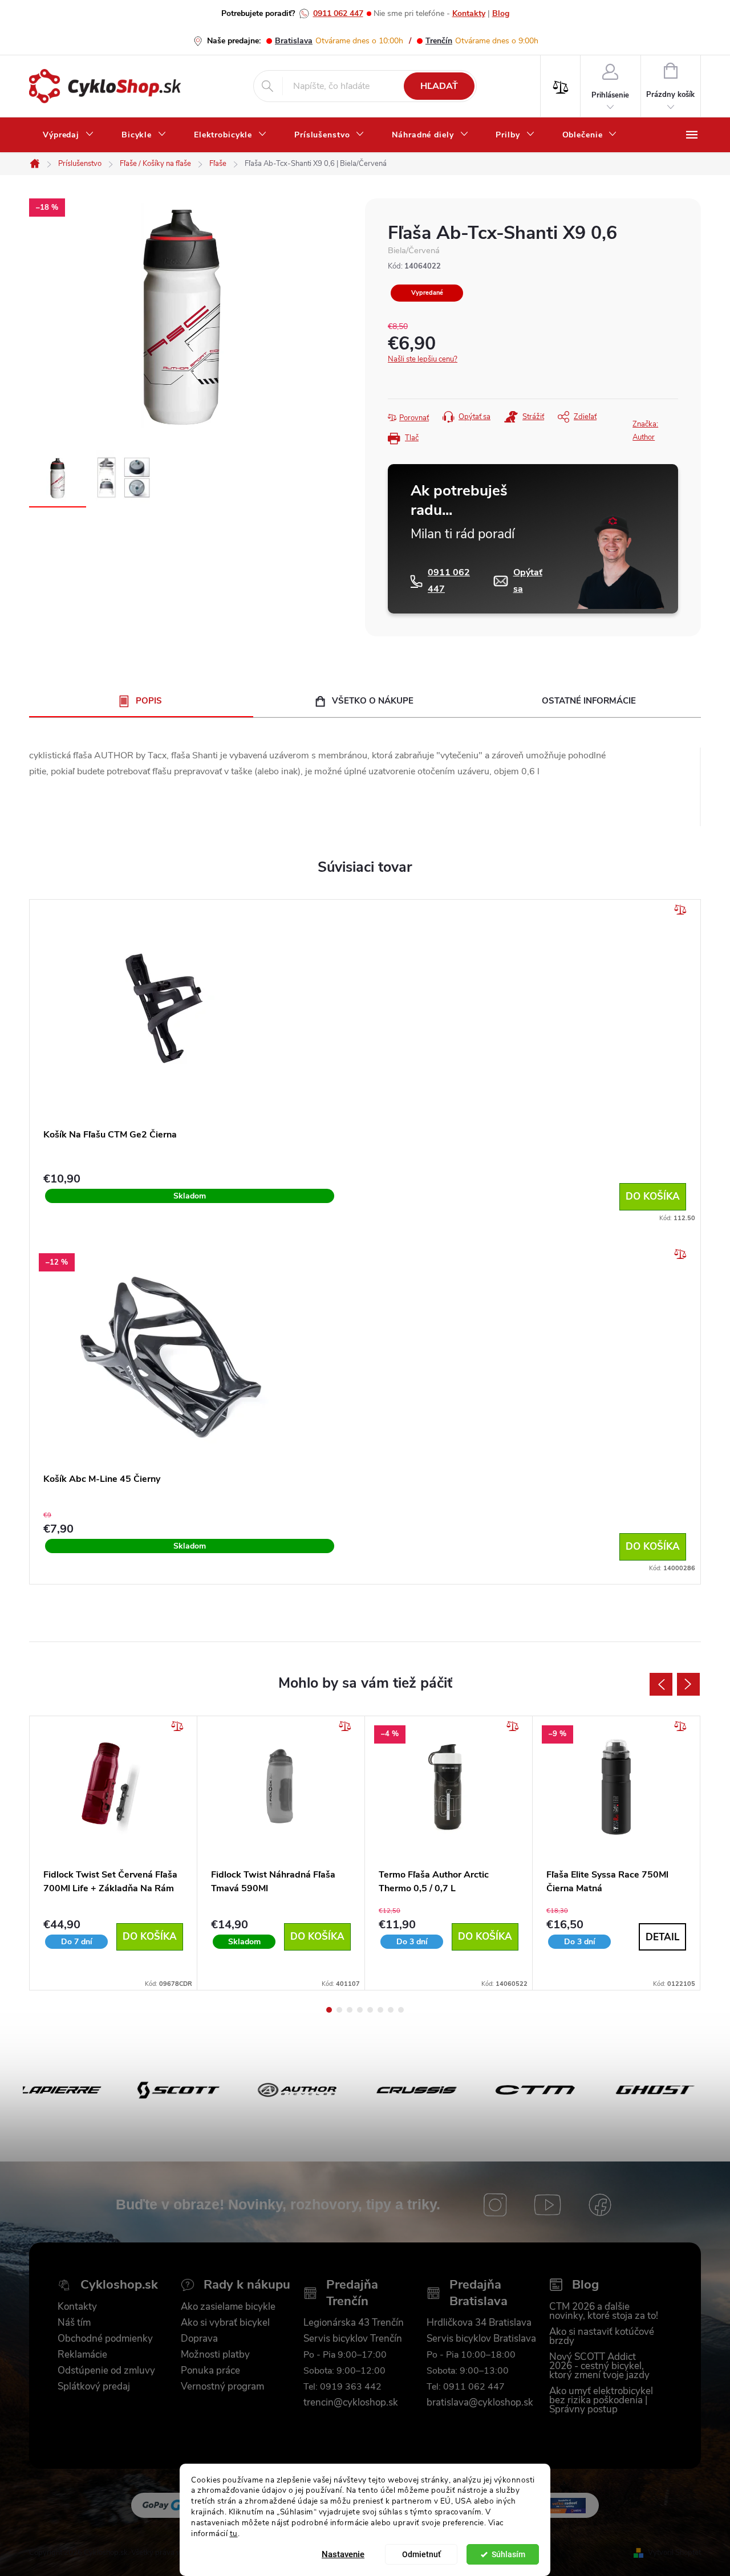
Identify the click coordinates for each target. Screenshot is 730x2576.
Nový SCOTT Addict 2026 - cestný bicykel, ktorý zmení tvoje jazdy (599, 2366)
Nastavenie (343, 2554)
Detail (662, 1937)
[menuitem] (68, 135)
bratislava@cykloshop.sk (480, 2403)
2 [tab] (339, 2010)
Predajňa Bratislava (478, 2293)
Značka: (645, 431)
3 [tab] (350, 2010)
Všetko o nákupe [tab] (373, 701)
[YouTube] (547, 2205)
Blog (501, 13)
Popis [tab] (149, 701)
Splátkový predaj (94, 2387)
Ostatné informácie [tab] (589, 701)
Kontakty (469, 13)
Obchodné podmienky (105, 2339)
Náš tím (74, 2323)
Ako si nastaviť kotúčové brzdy (602, 2337)
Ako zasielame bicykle (228, 2307)
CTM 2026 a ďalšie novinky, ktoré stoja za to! (604, 2311)
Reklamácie (82, 2355)
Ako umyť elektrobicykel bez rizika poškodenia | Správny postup (601, 2400)
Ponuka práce (210, 2371)
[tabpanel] (113, 1853)
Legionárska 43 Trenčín (354, 2323)
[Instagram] (495, 2205)
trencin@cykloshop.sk (351, 2403)
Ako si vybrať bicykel (225, 2323)
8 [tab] (401, 2010)
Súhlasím (508, 2554)
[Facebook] (600, 2205)
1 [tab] (329, 2010)
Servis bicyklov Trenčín (353, 2339)
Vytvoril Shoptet (674, 2553)
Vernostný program (222, 2387)
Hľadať (439, 86)
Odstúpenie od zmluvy (106, 2371)
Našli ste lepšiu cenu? (423, 359)
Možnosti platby (215, 2355)
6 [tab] (380, 2010)
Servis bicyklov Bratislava (481, 2339)
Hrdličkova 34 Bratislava (479, 2323)
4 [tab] (360, 2010)
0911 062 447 (338, 13)
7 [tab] (391, 2010)
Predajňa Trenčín (352, 2293)
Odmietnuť (421, 2554)
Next (688, 1684)
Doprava (199, 2339)
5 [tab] (370, 2010)
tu (234, 2534)
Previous (661, 1684)
